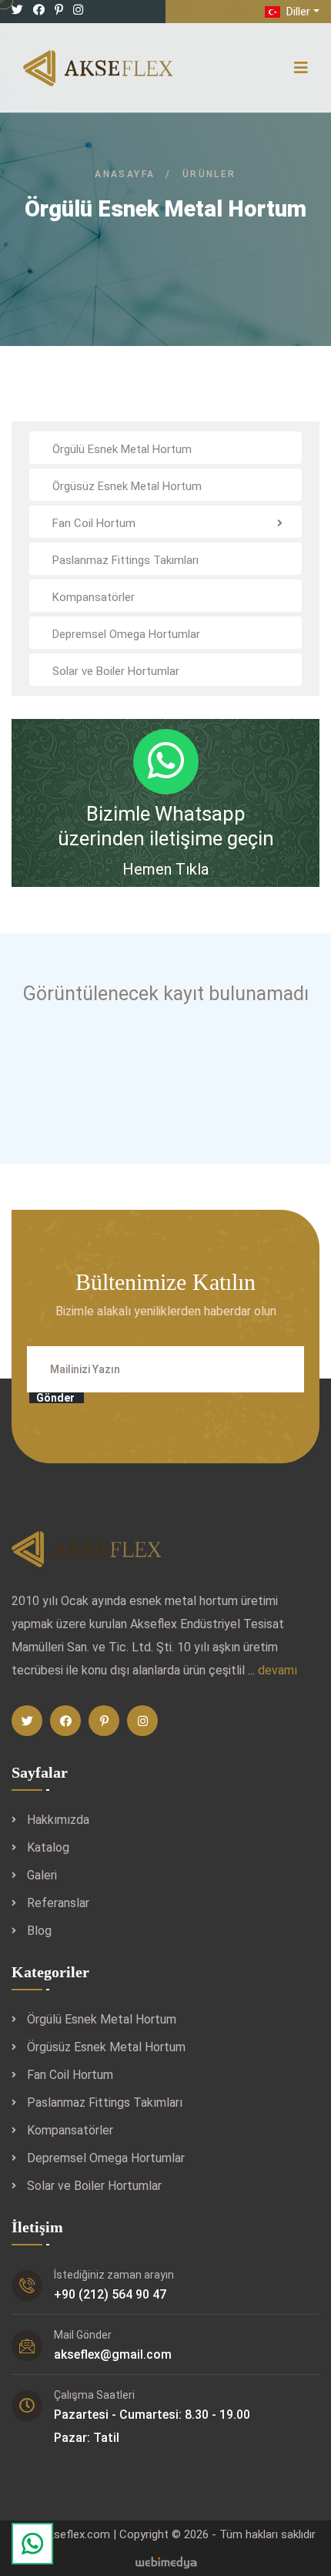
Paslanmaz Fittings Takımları (105, 2102)
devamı (278, 1670)
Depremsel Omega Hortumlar (106, 2158)
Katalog (48, 1847)
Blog (39, 1931)
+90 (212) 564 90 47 (110, 2294)
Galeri (42, 1875)
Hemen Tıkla (165, 869)
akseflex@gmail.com (113, 2354)
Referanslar (58, 1903)
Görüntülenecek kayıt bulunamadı (166, 994)
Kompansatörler (70, 2130)
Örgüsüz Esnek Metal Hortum (106, 2047)
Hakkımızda (58, 1820)
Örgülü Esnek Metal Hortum (102, 2019)
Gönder (55, 1398)
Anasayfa (125, 174)
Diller (297, 12)
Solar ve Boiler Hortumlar (94, 2186)
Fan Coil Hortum (70, 2075)
